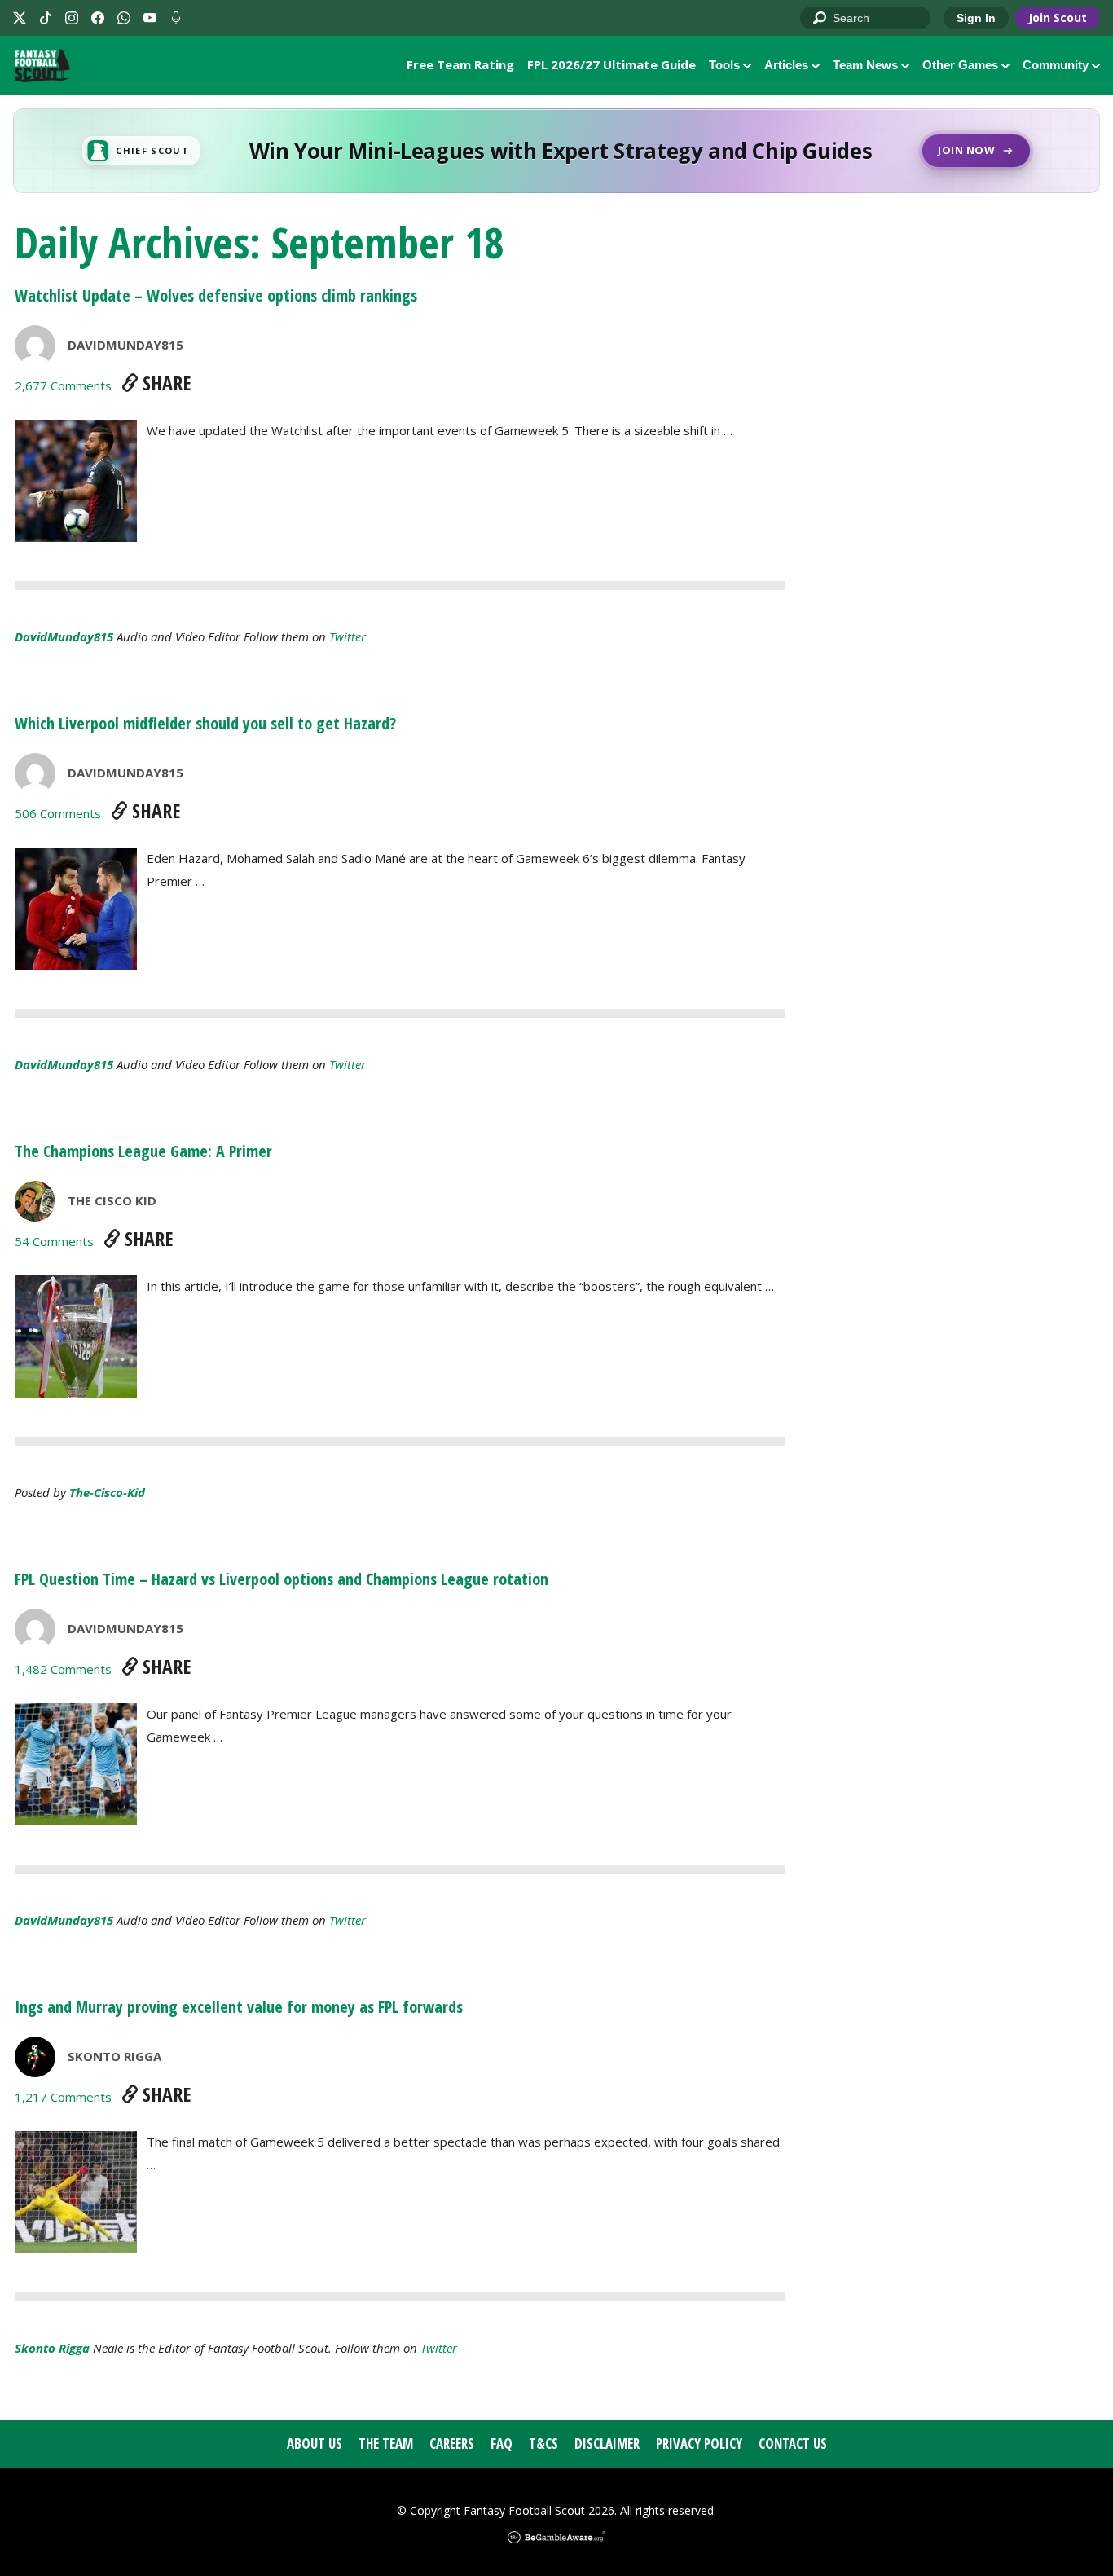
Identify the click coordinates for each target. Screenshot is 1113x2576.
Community (1056, 65)
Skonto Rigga (114, 2056)
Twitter (348, 636)
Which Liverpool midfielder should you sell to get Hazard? (205, 723)
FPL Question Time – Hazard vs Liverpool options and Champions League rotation (282, 1579)
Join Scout (1058, 18)
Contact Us (793, 2444)
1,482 (63, 1669)
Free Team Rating (460, 64)
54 (54, 1241)
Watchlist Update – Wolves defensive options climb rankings (216, 295)
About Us (315, 2444)
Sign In (976, 18)
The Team (386, 2444)
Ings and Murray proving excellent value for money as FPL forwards (239, 2007)
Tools (724, 65)
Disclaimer (607, 2444)
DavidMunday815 (125, 345)
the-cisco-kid (107, 1492)
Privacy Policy (699, 2444)
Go (820, 19)
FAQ (502, 2444)
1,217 (63, 2097)
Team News (865, 65)
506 (58, 813)
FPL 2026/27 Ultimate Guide (611, 64)
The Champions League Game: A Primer (143, 1151)
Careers (452, 2444)
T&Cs (543, 2444)
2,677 (63, 385)
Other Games (960, 65)
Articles (786, 65)
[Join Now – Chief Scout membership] (556, 151)
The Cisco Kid (112, 1200)
